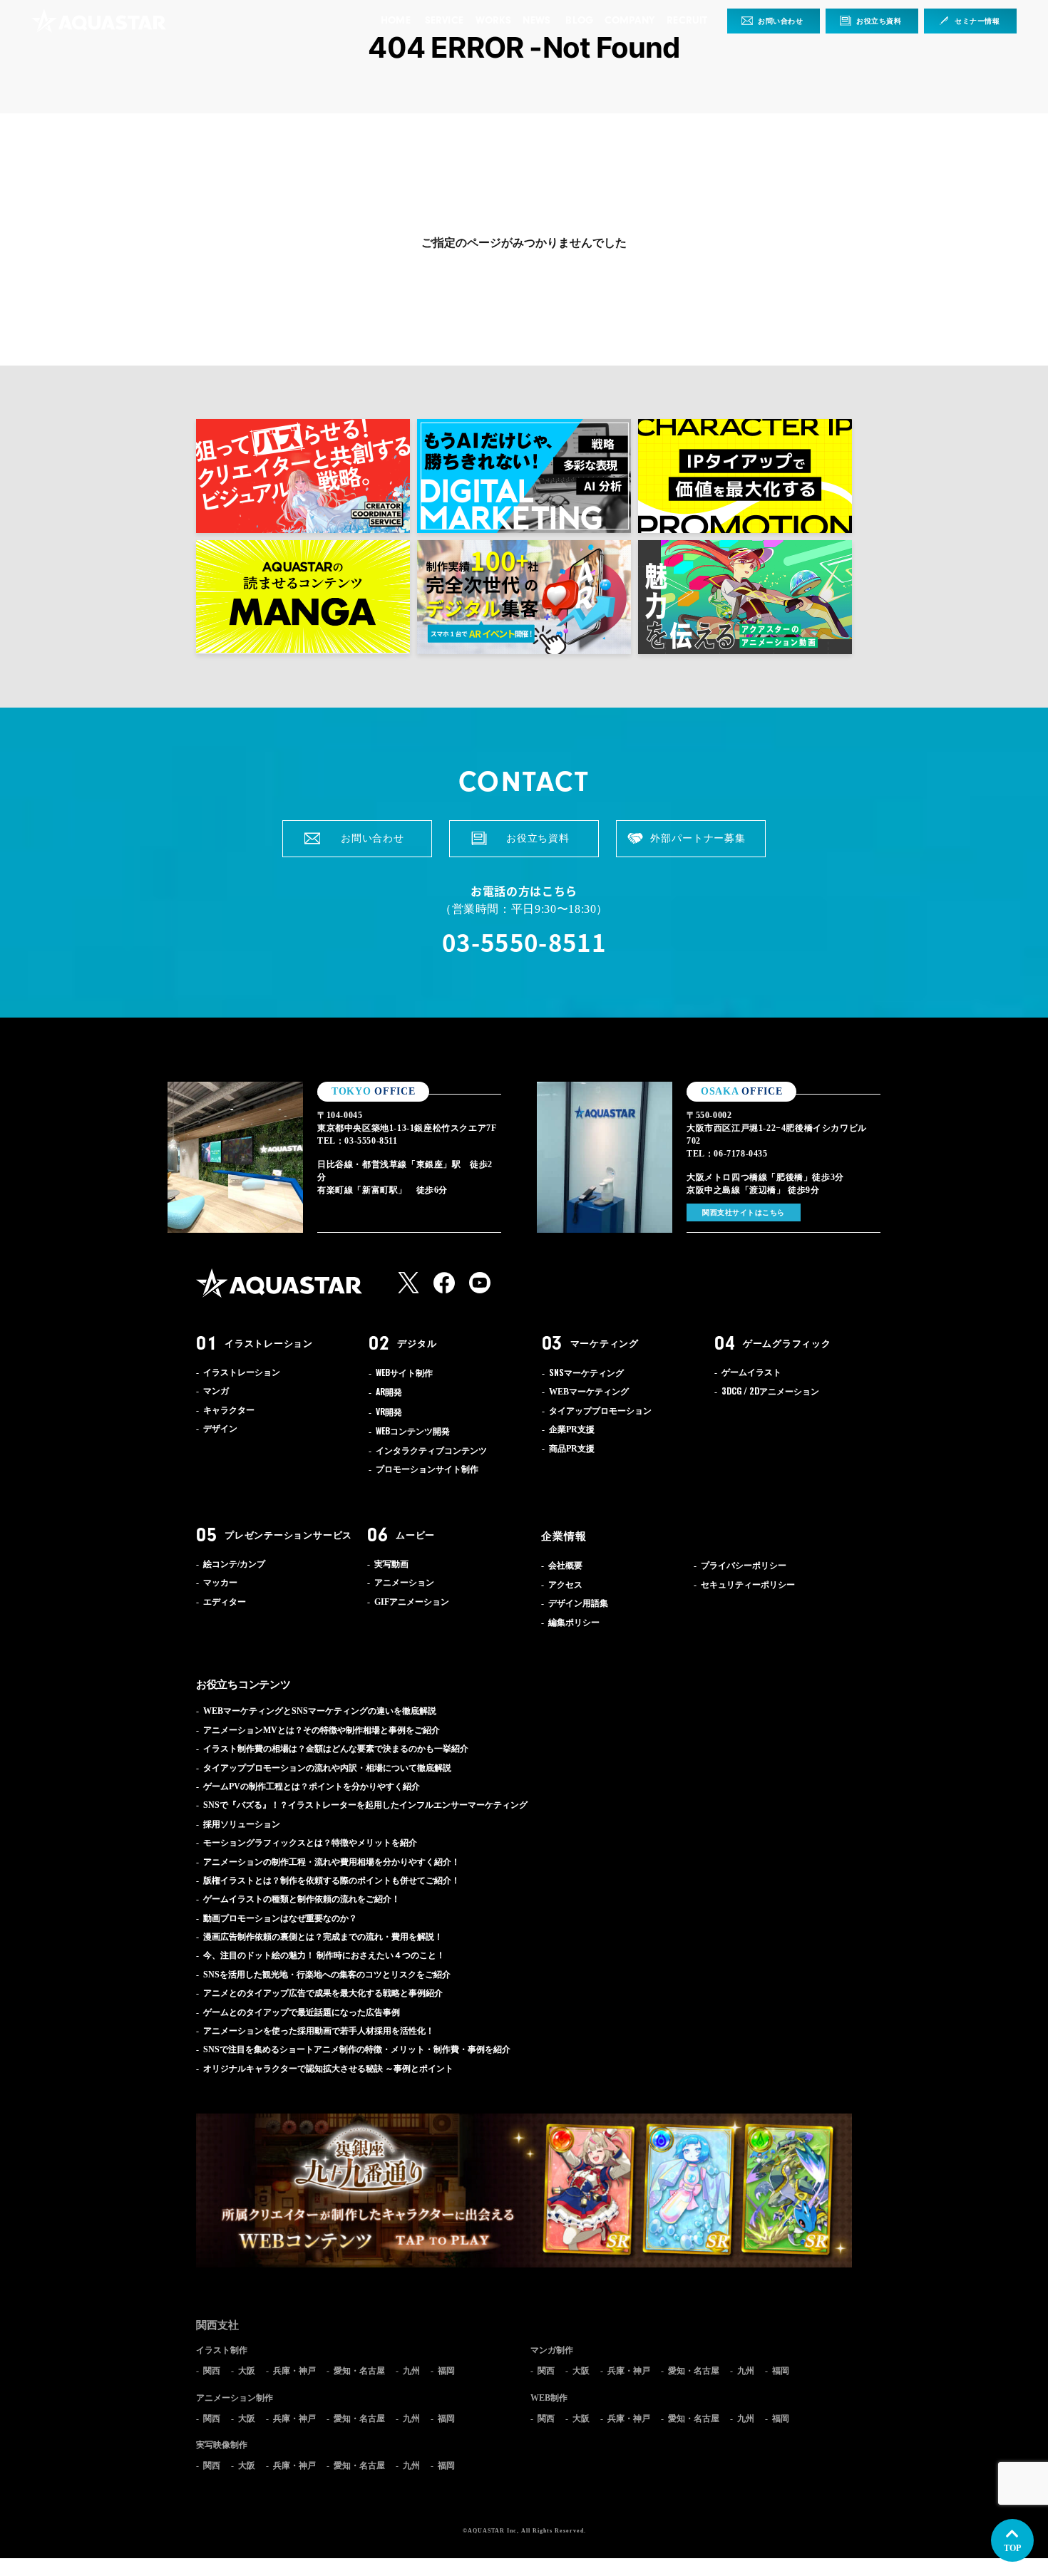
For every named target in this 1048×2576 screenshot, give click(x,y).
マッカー (220, 1583)
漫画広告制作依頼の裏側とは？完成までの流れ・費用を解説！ (323, 1937)
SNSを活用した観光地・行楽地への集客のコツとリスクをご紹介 (327, 1975)
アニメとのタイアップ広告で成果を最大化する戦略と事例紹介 (323, 1993)
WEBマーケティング (589, 1392)
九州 (411, 2371)
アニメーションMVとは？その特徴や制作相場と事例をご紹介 (322, 1730)
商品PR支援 (572, 1449)
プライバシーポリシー (744, 1566)
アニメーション (770, 1392)
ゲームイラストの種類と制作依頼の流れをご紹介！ (302, 1899)
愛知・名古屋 (359, 2371)
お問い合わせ (781, 21)
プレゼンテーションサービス (288, 1535)
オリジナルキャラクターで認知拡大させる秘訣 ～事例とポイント (328, 2069)
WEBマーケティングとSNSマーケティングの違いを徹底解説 (320, 1711)
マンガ (216, 1391)
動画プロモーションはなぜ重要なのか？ (280, 1918)
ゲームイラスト (751, 1372)
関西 (212, 2371)
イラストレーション (269, 1343)
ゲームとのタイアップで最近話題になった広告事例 (302, 2012)
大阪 (247, 2371)
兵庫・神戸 (294, 2371)
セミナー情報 (977, 21)
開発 (389, 1392)
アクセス (565, 1585)
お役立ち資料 (879, 21)
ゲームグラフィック (787, 1343)
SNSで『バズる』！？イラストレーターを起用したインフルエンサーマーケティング (365, 1805)
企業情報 (564, 1536)
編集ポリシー (574, 1623)
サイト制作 (404, 1373)
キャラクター (229, 1410)
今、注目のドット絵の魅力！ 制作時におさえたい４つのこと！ (324, 1955)
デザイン (220, 1429)
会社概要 (565, 1566)
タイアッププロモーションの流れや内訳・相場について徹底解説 (327, 1768)
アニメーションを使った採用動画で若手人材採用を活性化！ (319, 2031)
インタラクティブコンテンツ (431, 1451)
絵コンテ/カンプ (234, 1564)
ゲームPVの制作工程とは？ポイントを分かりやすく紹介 (312, 1786)
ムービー (415, 1535)
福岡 (446, 2371)
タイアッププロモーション (600, 1411)
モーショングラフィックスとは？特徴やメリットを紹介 (310, 1843)
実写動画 (391, 1564)
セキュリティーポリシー (748, 1585)
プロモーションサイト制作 (427, 1469)
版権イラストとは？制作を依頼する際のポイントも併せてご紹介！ (332, 1881)
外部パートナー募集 (698, 838)
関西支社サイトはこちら (744, 1212)
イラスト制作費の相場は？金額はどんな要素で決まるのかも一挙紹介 (336, 1749)
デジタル (417, 1343)
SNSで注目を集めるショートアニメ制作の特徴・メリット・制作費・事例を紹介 (357, 2049)
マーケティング (605, 1343)
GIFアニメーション (412, 1602)
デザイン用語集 (578, 1603)
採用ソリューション (242, 1824)
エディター (225, 1602)
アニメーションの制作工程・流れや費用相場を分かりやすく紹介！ (332, 1862)
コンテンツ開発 (413, 1432)
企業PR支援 (572, 1429)
